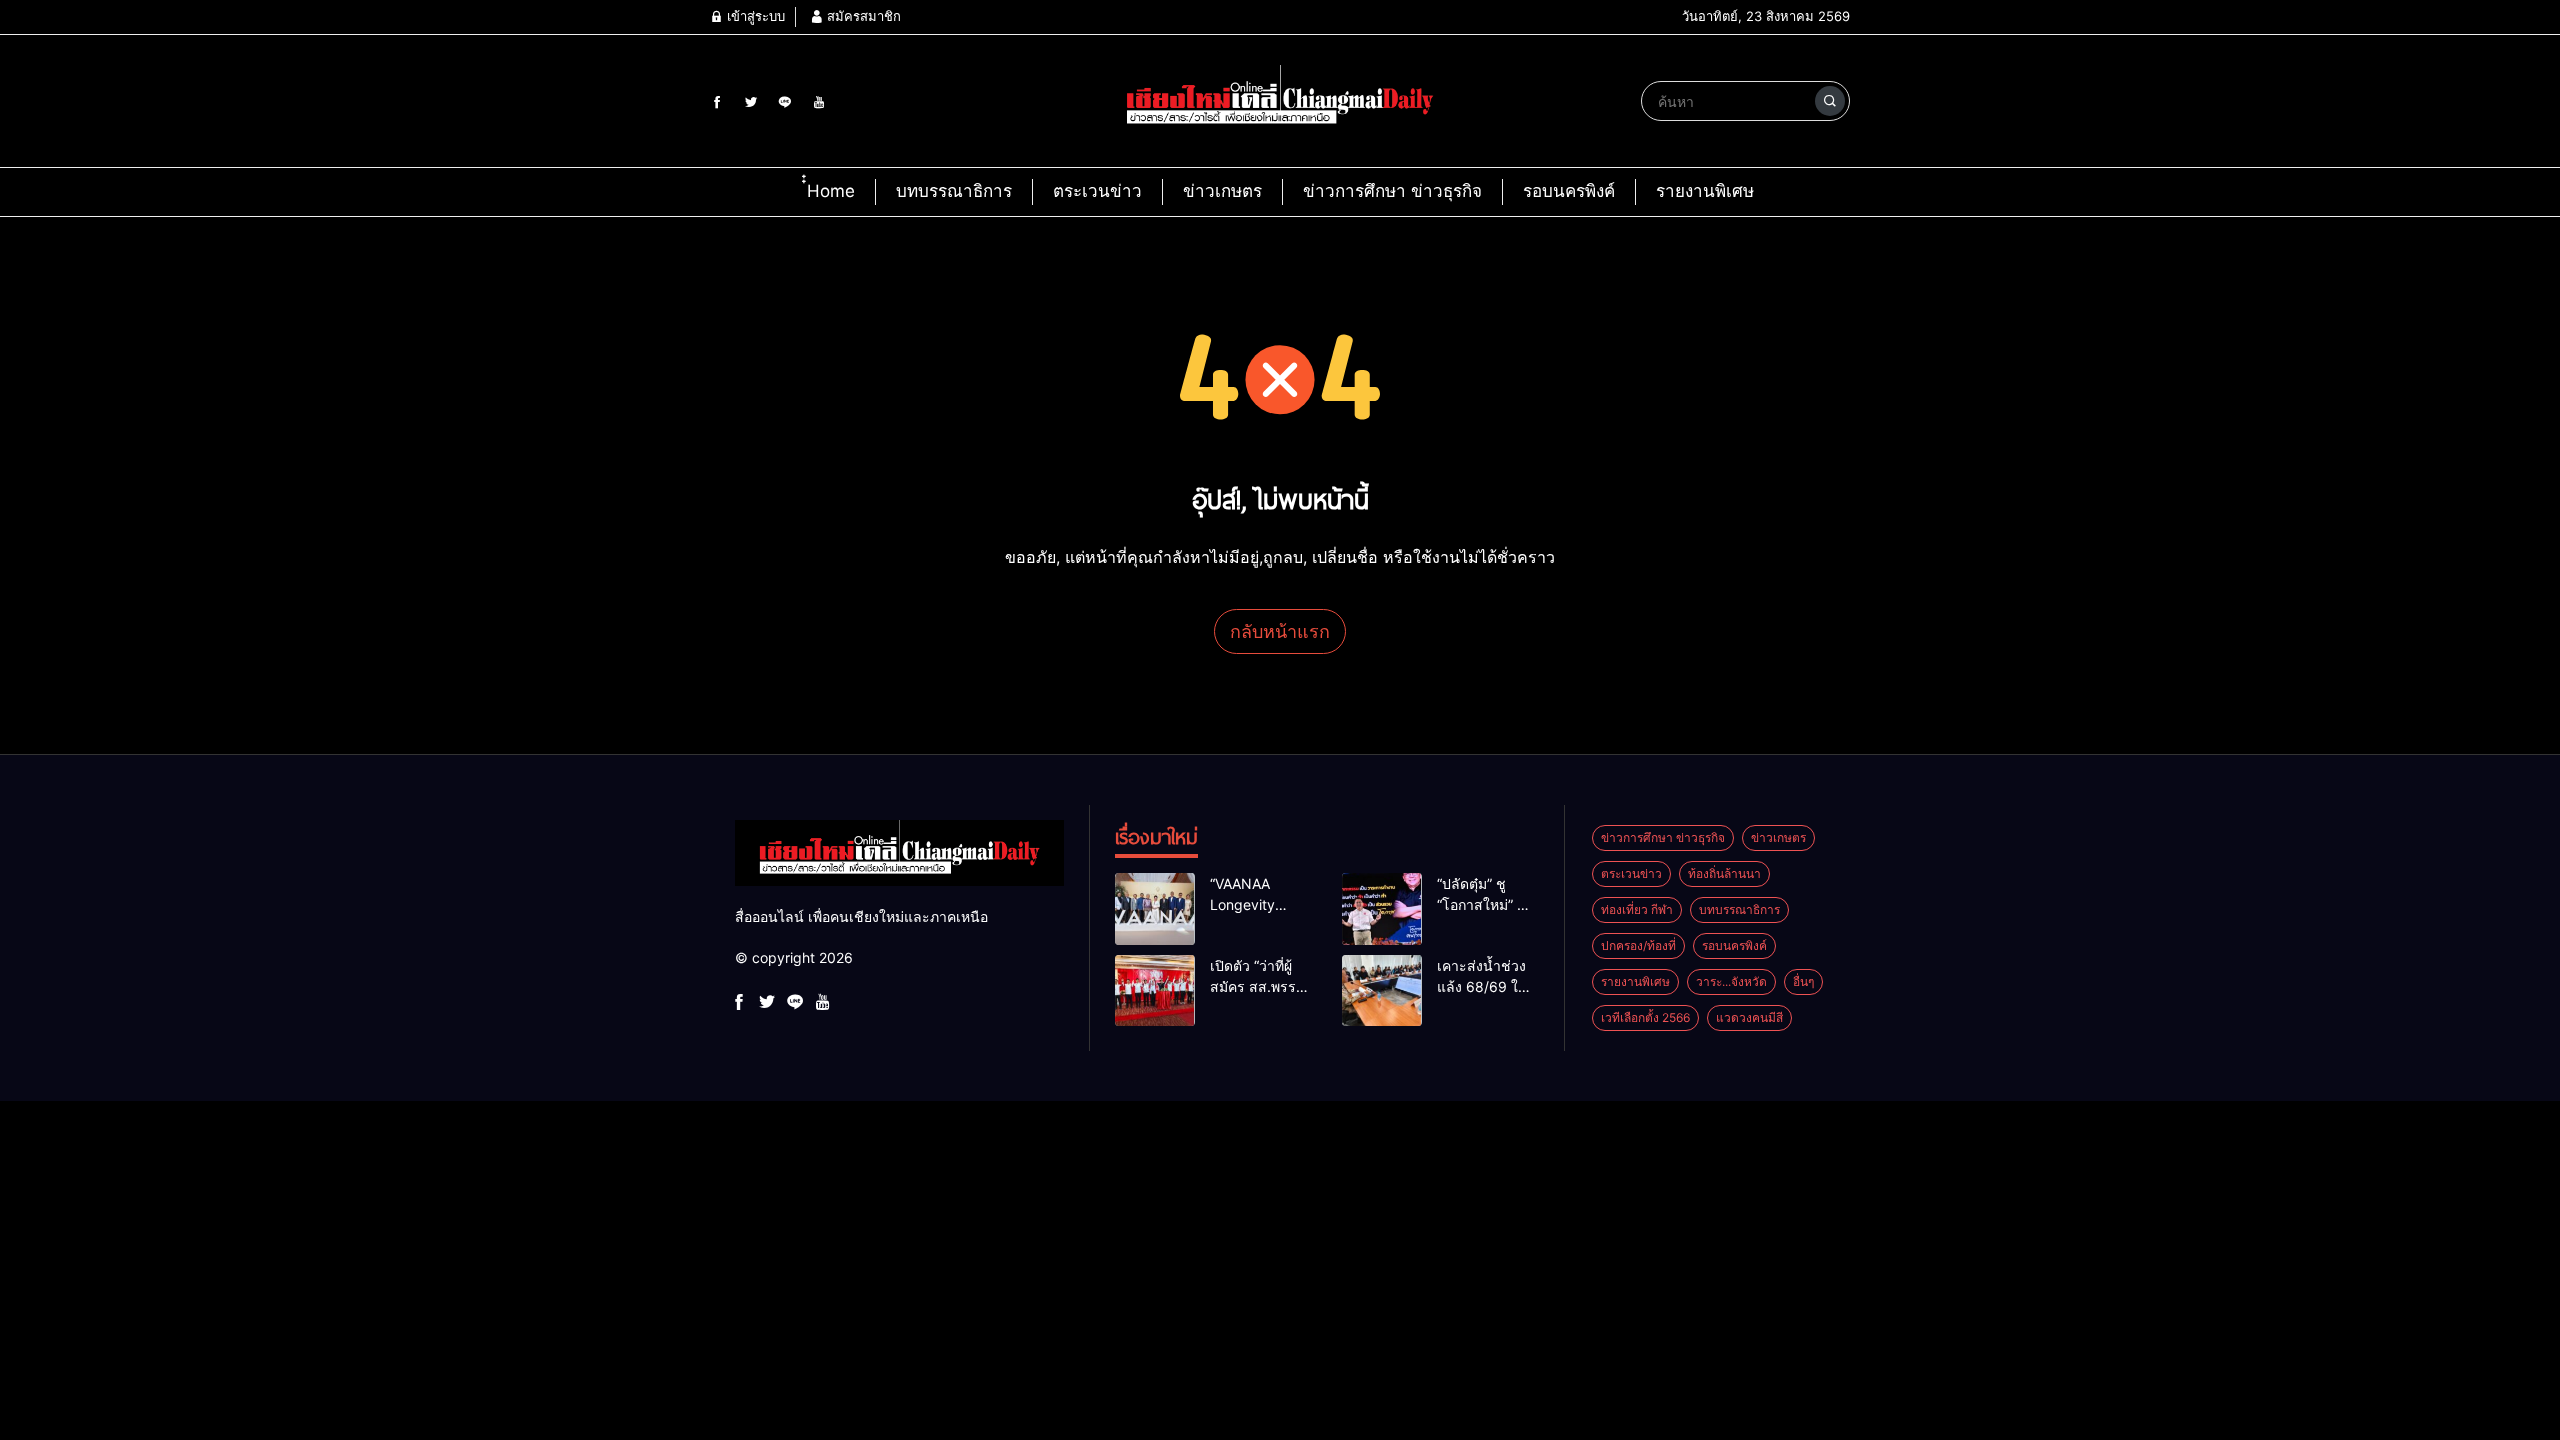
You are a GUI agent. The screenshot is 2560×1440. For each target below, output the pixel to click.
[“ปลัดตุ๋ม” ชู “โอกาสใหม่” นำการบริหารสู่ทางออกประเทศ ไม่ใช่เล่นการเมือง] (1382, 909)
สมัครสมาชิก (862, 16)
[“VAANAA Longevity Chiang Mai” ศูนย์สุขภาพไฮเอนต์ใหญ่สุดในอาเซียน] (1155, 909)
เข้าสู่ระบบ (754, 16)
